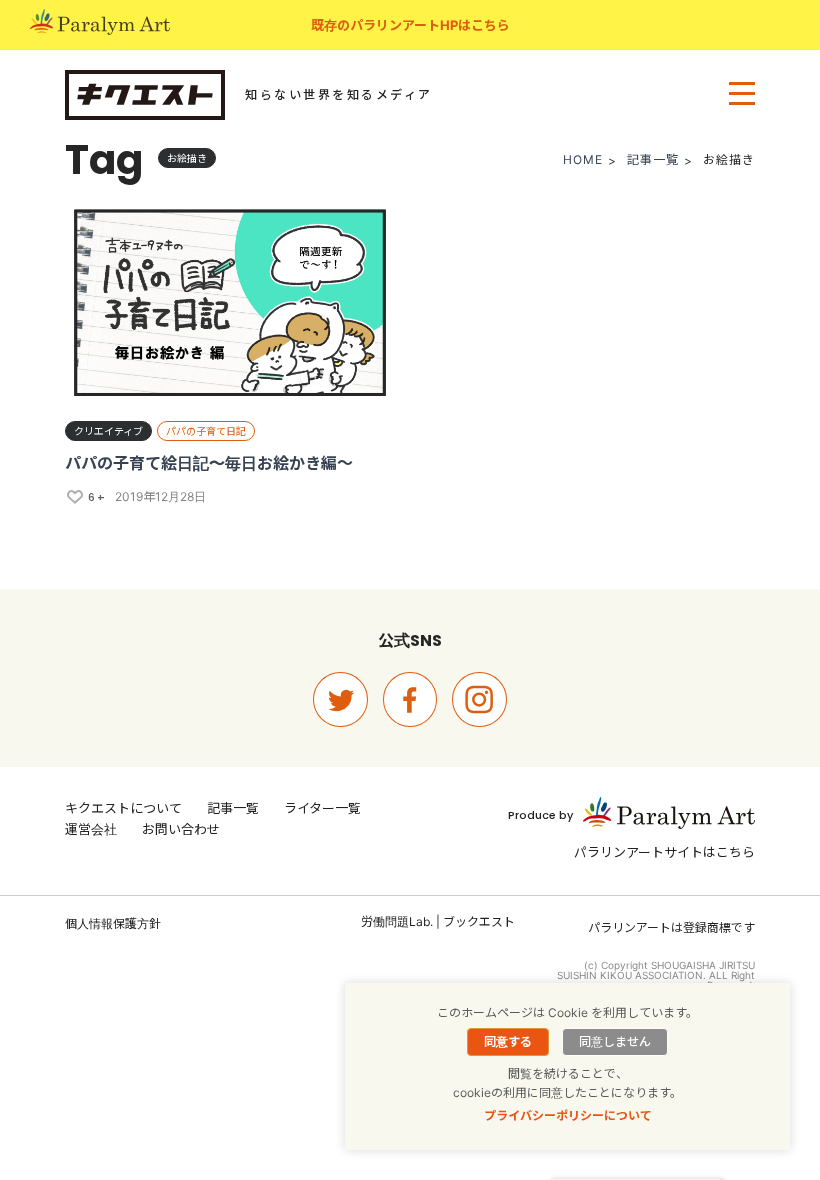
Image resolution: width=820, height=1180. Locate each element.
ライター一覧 (322, 808)
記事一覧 (653, 159)
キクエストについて (123, 808)
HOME (583, 159)
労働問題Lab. (397, 921)
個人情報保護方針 (113, 923)
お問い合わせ (181, 829)
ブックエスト (479, 921)
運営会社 (91, 829)
